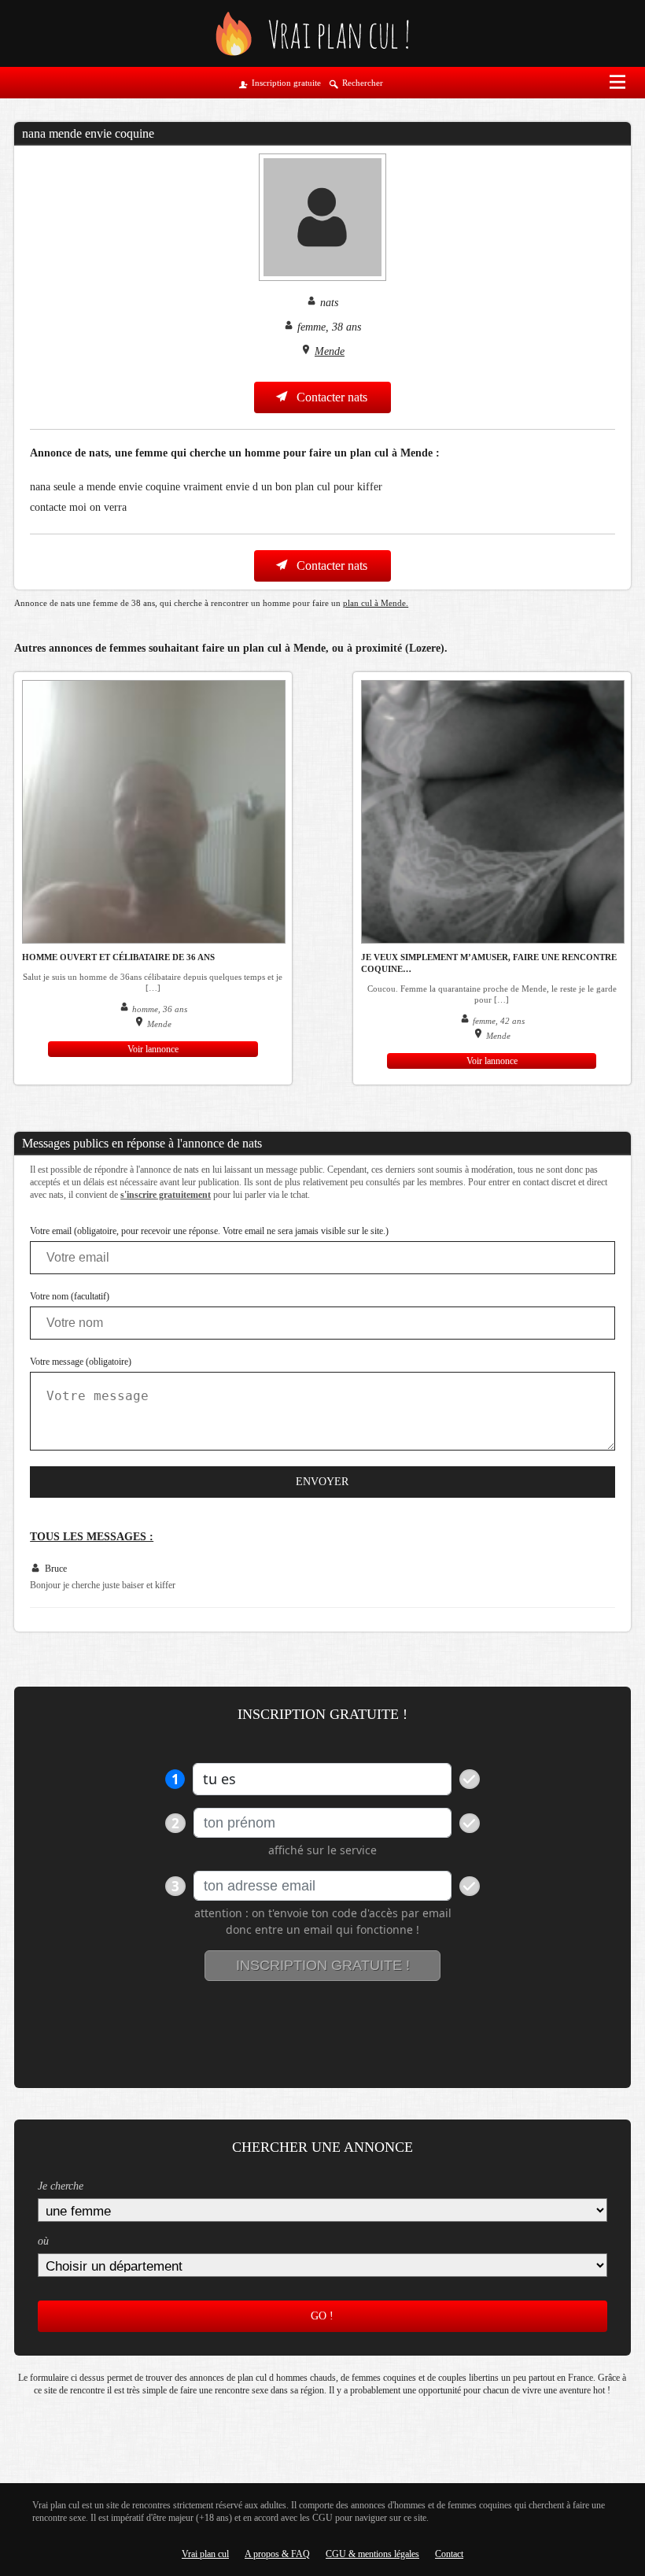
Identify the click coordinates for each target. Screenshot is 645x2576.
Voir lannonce (153, 1049)
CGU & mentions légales (372, 2554)
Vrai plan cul (205, 2554)
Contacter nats (330, 397)
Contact (449, 2554)
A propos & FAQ (277, 2554)
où (43, 2241)
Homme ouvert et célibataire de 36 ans (118, 957)
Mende (330, 351)
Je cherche (61, 2186)
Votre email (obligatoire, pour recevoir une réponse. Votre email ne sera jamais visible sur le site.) (209, 1231)
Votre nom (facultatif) (70, 1296)
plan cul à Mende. (376, 603)
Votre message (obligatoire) (81, 1362)
